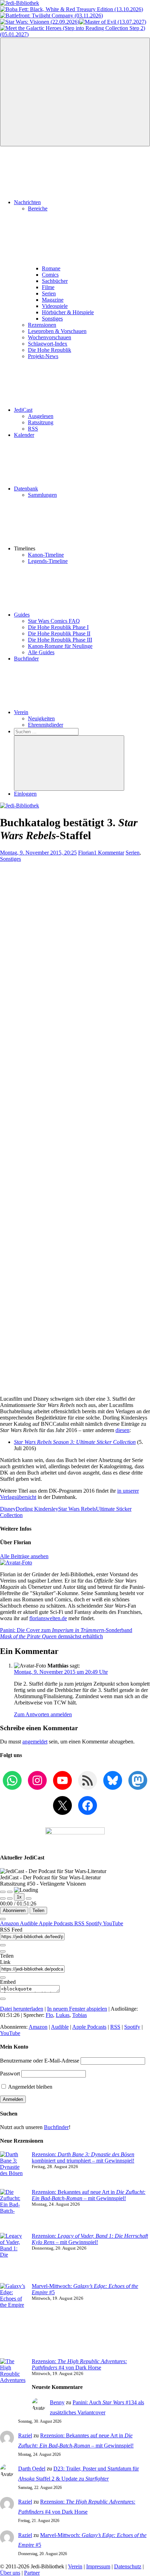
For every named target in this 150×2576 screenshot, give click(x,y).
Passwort (10, 2074)
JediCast (23, 410)
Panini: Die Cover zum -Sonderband (66, 1630)
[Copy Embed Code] (3, 1999)
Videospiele (55, 306)
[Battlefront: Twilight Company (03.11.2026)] (51, 16)
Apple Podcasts (57, 1923)
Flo (49, 2015)
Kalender (24, 435)
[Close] (3, 1919)
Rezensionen (42, 325)
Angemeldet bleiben (30, 2087)
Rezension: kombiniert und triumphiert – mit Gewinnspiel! (83, 2157)
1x (19, 1897)
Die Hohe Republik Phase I (58, 627)
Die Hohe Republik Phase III (60, 640)
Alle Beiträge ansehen (24, 1556)
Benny (57, 2402)
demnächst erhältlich (51, 1636)
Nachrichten (27, 202)
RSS (33, 429)
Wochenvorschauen (50, 337)
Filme (48, 287)
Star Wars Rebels (77, 1509)
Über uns (10, 2573)
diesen (122, 1430)
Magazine (53, 300)
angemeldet (35, 1742)
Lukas (63, 2015)
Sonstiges (52, 319)
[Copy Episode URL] (3, 1978)
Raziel (25, 2435)
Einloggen (25, 794)
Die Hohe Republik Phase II (59, 633)
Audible (29, 1923)
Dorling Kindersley (37, 1509)
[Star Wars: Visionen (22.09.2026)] (40, 22)
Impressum (98, 2566)
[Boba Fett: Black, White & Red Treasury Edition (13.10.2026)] (72, 9)
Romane (51, 268)
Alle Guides (41, 652)
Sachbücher (55, 281)
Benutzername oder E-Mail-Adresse (40, 2061)
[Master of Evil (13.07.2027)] (113, 22)
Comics (50, 275)
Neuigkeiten (41, 718)
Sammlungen (42, 495)
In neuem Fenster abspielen (77, 2009)
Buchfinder (26, 659)
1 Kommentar (109, 853)
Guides (22, 615)
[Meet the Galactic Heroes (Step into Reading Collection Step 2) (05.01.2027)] (75, 34)
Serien (49, 293)
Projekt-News (43, 356)
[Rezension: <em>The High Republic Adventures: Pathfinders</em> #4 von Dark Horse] (13, 2387)
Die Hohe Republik (50, 350)
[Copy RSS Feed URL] (3, 1945)
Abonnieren (14, 1910)
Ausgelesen (41, 416)
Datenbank (26, 489)
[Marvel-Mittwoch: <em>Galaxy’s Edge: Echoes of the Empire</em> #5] (13, 2321)
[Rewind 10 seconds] (10, 1898)
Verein (21, 712)
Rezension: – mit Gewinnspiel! (90, 2239)
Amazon (10, 1923)
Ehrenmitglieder (46, 725)
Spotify (94, 1923)
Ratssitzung (41, 422)
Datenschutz (128, 2566)
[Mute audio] (3, 1898)
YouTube (113, 1923)
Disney (8, 1509)
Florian (86, 853)
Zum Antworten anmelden (43, 1714)
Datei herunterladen (22, 2009)
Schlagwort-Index (48, 344)
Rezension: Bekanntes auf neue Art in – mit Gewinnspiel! (89, 2195)
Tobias (80, 2015)
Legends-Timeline (48, 561)
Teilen (38, 1910)
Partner (32, 2573)
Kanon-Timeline (46, 555)
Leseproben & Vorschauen (57, 331)
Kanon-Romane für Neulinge (60, 646)
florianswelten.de (48, 1618)
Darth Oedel (32, 2469)
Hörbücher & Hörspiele (68, 312)
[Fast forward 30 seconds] (29, 1898)
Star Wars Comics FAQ (54, 621)
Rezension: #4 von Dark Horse (79, 2364)
